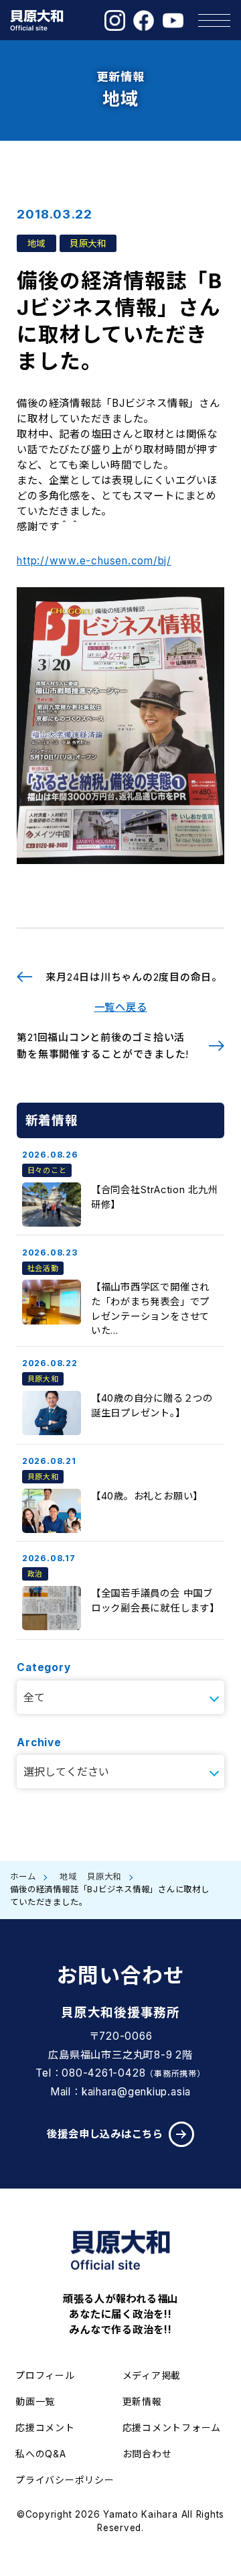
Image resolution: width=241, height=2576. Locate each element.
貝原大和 (104, 1877)
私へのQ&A (41, 2454)
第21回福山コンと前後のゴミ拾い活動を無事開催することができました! (103, 1046)
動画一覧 (35, 2401)
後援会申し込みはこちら (105, 2134)
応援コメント (45, 2428)
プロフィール (45, 2375)
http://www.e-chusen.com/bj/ (94, 561)
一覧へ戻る (121, 1007)
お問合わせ (147, 2454)
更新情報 (142, 2401)
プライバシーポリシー (65, 2480)
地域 (68, 1877)
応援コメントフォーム (172, 2428)
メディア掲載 (152, 2375)
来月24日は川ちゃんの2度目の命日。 (134, 977)
